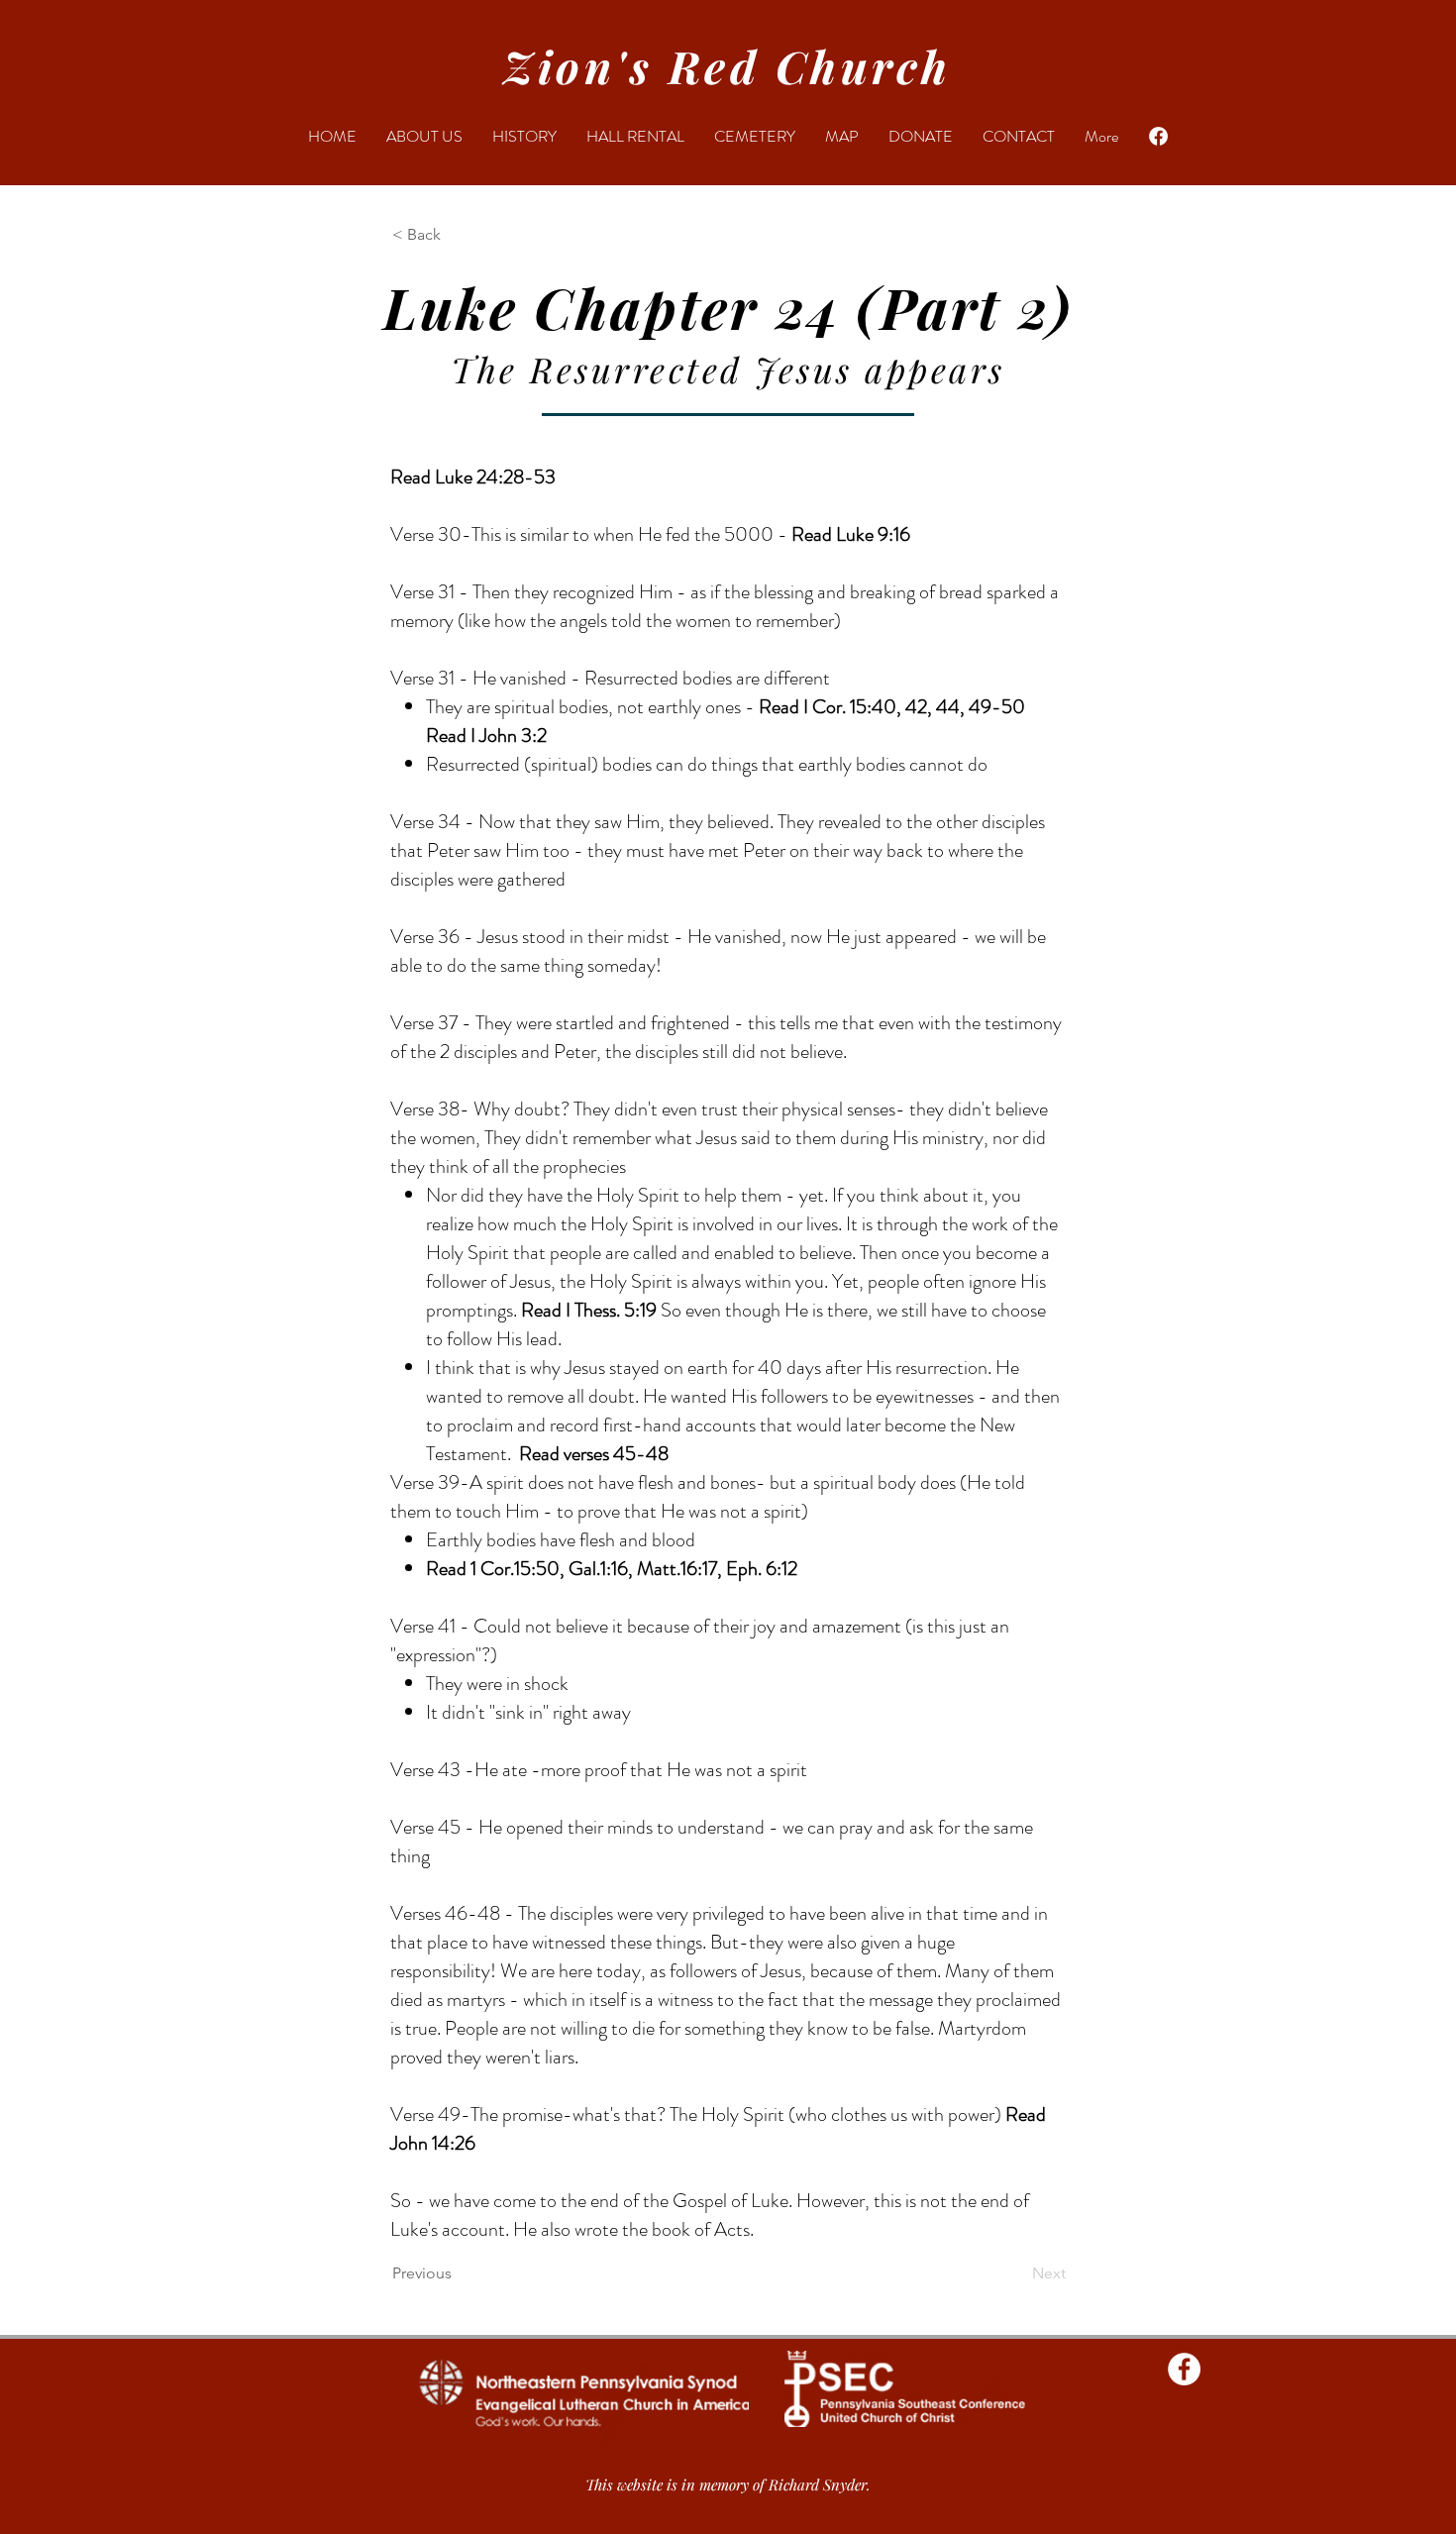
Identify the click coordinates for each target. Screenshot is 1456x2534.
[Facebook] (1158, 136)
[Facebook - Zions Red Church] (1184, 2369)
